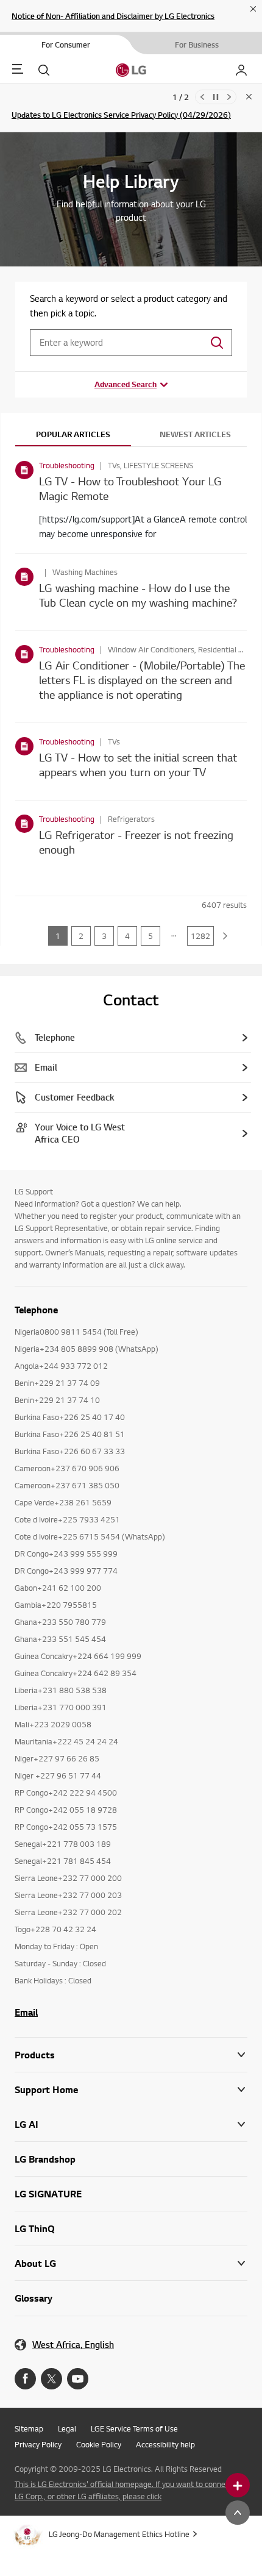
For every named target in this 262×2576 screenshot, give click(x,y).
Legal (67, 2428)
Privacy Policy (38, 2444)
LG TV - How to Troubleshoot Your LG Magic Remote (130, 488)
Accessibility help (165, 2444)
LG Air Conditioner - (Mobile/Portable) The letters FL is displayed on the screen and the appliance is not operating (142, 680)
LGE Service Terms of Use (134, 2428)
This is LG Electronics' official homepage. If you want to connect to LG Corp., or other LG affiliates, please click (128, 2490)
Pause (216, 97)
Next (229, 97)
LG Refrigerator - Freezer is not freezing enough (136, 842)
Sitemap (29, 2428)
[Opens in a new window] (25, 2379)
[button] (131, 2090)
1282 (200, 936)
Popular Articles (73, 434)
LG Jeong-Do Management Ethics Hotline (119, 2534)
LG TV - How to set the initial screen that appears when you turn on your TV (138, 764)
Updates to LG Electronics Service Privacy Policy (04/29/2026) (121, 115)
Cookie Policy (99, 2444)
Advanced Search (126, 384)
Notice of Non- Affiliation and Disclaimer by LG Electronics (113, 16)
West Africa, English (73, 2345)
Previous (202, 97)
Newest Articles (195, 434)
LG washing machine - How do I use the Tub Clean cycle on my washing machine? (138, 595)
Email (26, 2012)
